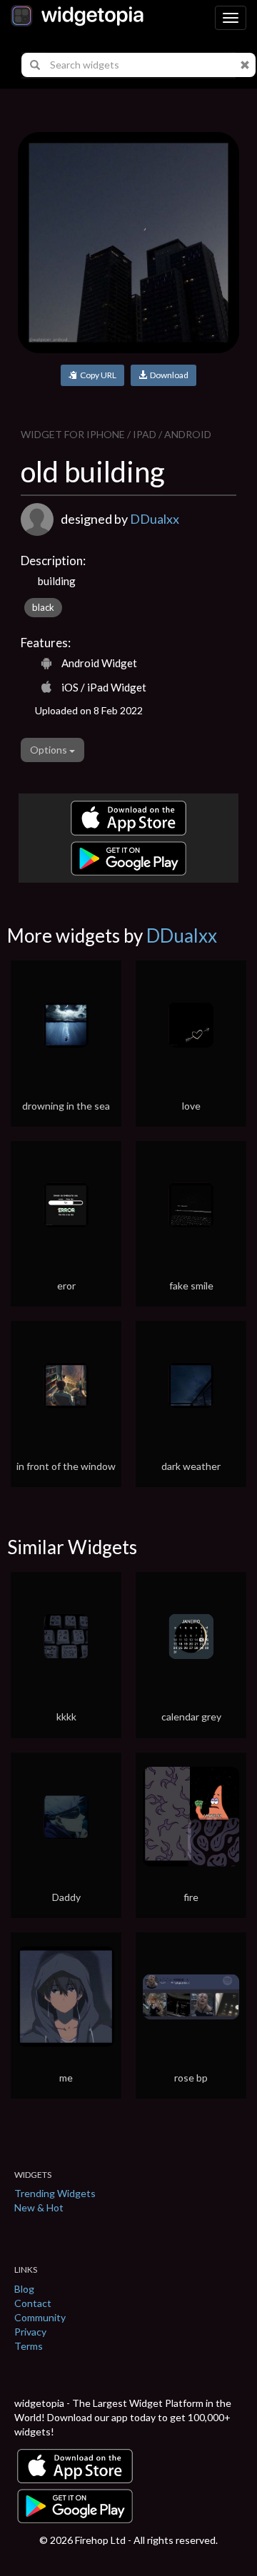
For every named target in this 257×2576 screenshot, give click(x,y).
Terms (29, 2346)
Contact (33, 2303)
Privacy (30, 2332)
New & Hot (39, 2207)
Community (40, 2317)
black (43, 607)
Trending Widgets (55, 2193)
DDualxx (155, 519)
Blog (24, 2289)
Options (50, 750)
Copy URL (97, 375)
